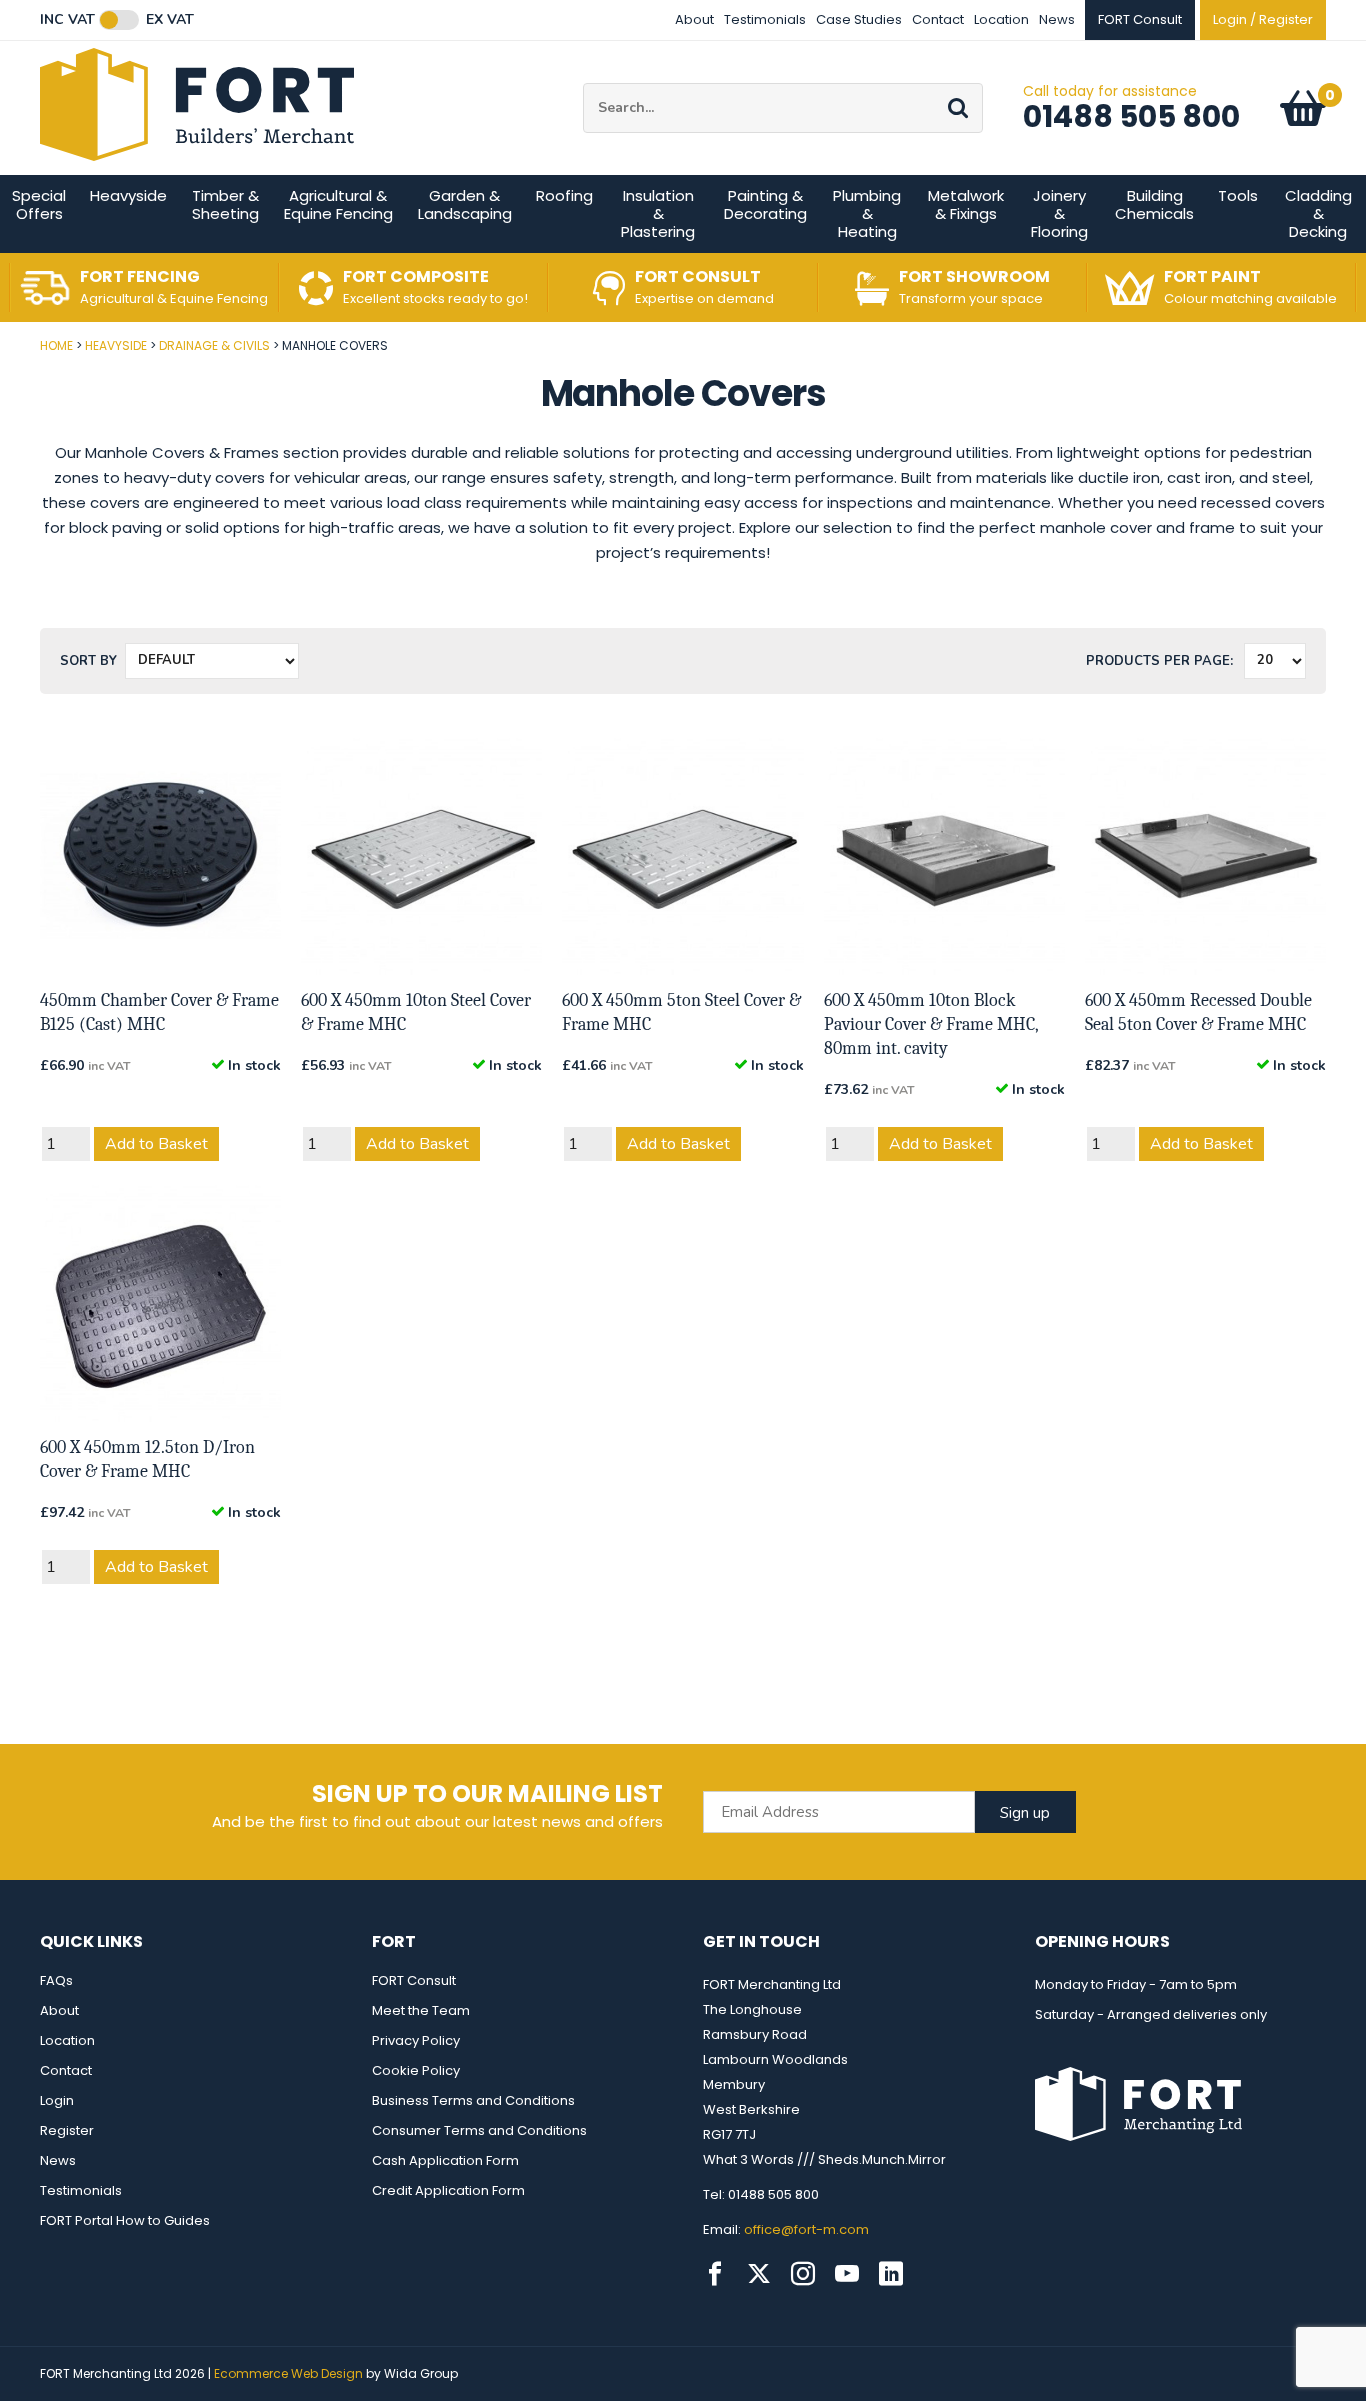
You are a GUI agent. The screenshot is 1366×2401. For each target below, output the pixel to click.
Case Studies (859, 19)
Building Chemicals (1154, 204)
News (1057, 19)
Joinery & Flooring (1059, 213)
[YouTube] (847, 2274)
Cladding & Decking (1318, 213)
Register (67, 2130)
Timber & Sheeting (225, 204)
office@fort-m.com (806, 2229)
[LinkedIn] (891, 2274)
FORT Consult (414, 1980)
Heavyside (128, 195)
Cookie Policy (416, 2070)
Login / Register (1263, 19)
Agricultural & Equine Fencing (338, 204)
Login (57, 2100)
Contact (938, 19)
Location (1001, 19)
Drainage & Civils (214, 345)
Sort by (88, 661)
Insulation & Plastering (658, 213)
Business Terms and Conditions (473, 2100)
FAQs (56, 1980)
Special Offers (39, 204)
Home (56, 345)
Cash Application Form (445, 2160)
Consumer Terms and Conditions (479, 2130)
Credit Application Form (448, 2190)
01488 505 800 (1131, 116)
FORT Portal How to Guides (125, 2220)
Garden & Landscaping (465, 204)
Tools (1238, 195)
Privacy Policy (416, 2040)
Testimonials (765, 19)
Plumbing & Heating (867, 213)
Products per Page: (1159, 661)
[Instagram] (803, 2274)
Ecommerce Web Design (288, 2373)
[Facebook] (715, 2274)
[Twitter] (759, 2274)
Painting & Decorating (765, 204)
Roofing (564, 195)
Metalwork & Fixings (966, 204)
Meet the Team (421, 2010)
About (694, 19)
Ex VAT (170, 20)
